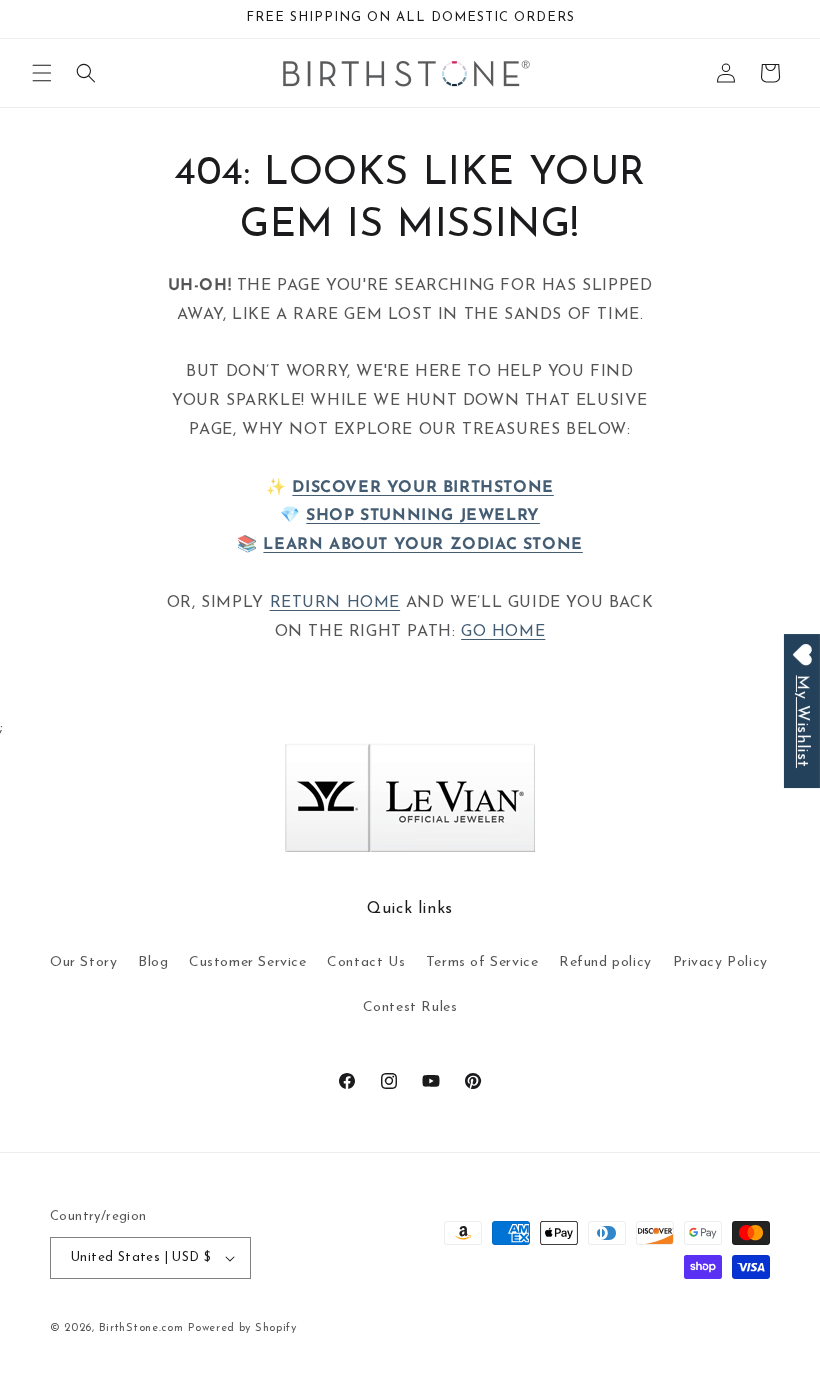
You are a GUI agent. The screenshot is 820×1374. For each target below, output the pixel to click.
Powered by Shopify (242, 1328)
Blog (153, 962)
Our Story (83, 962)
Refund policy (605, 962)
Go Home (503, 632)
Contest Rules (410, 1007)
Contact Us (366, 962)
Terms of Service (482, 962)
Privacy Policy (720, 962)
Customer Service (248, 962)
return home (335, 603)
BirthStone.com (141, 1328)
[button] (42, 73)
